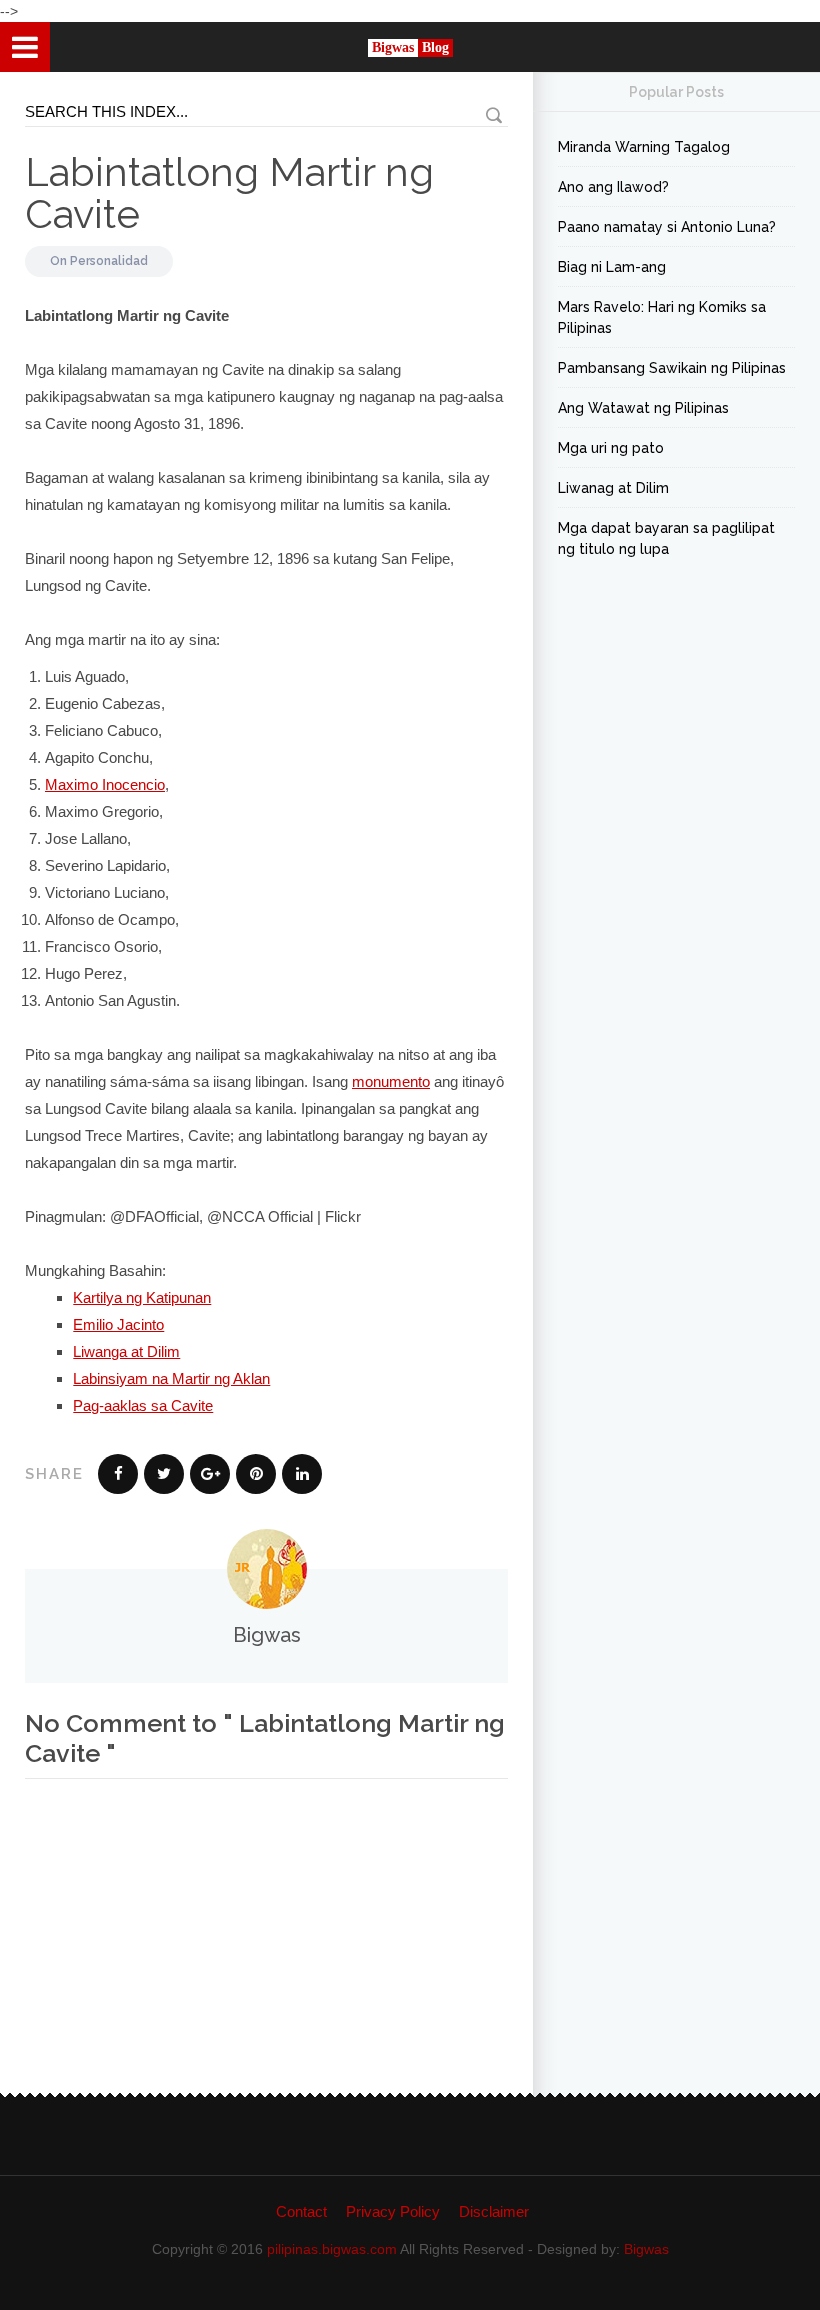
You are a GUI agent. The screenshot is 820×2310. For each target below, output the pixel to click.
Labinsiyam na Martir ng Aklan (171, 1378)
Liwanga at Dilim (126, 1351)
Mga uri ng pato (611, 448)
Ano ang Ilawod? (613, 187)
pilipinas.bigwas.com (332, 2249)
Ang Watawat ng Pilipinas (643, 408)
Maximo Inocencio (105, 784)
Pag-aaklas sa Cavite (143, 1405)
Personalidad (109, 261)
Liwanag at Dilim (613, 488)
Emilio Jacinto (118, 1324)
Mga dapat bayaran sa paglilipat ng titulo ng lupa (666, 538)
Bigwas (646, 2249)
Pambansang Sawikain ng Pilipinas (672, 368)
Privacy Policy (393, 2211)
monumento (391, 1081)
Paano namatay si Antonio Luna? (667, 227)
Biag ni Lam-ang (612, 267)
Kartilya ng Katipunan (142, 1297)
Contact (301, 2211)
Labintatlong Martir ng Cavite (229, 192)
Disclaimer (494, 2211)
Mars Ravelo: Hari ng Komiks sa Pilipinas (662, 317)
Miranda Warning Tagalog (644, 147)
